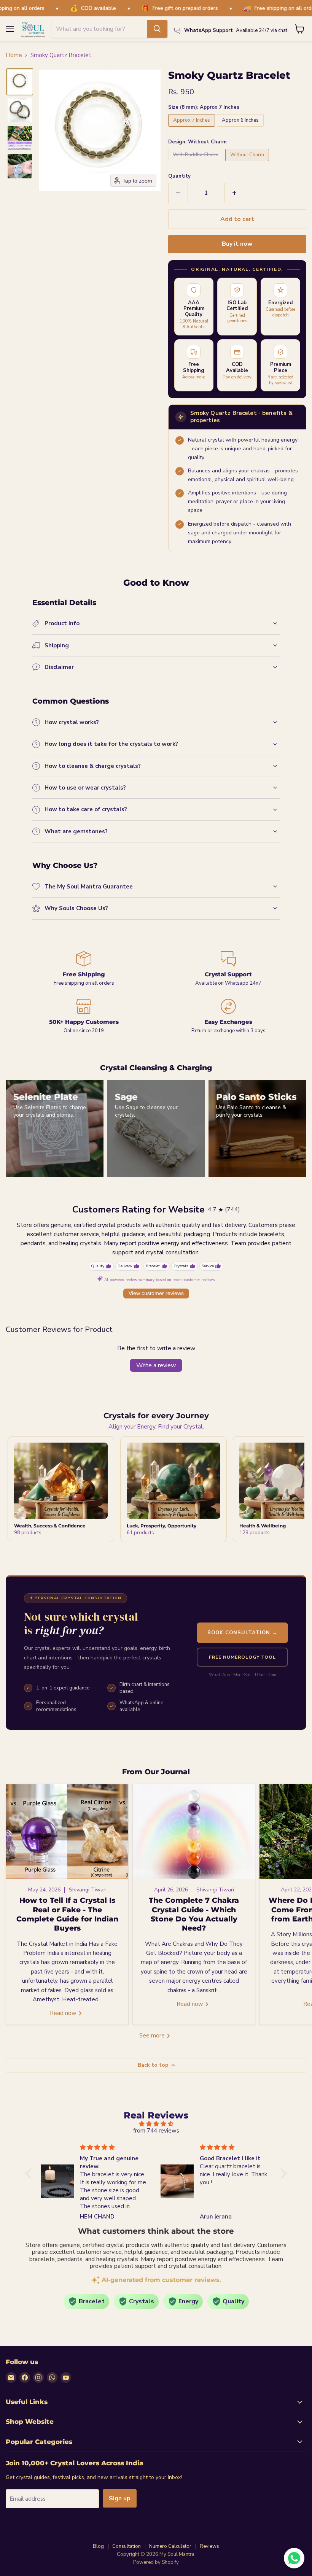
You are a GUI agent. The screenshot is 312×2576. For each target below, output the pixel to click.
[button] (20, 82)
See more (153, 2036)
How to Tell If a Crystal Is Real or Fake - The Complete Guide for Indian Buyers (67, 1914)
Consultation (127, 2546)
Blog (98, 2546)
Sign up (120, 2498)
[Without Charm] (248, 163)
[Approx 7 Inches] (193, 129)
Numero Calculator (170, 2546)
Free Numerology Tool (242, 1657)
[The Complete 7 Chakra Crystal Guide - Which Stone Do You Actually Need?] (194, 1832)
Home (14, 55)
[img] (156, 2124)
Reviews (209, 2546)
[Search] (157, 29)
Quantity (179, 176)
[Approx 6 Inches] (241, 129)
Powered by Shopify (156, 2562)
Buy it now (237, 244)
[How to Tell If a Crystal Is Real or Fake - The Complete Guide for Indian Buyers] (67, 1832)
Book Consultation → (243, 1633)
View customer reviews (156, 1293)
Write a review (156, 1365)
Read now (64, 2013)
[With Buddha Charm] (197, 163)
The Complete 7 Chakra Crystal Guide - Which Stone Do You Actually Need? (194, 1914)
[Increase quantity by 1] (235, 193)
